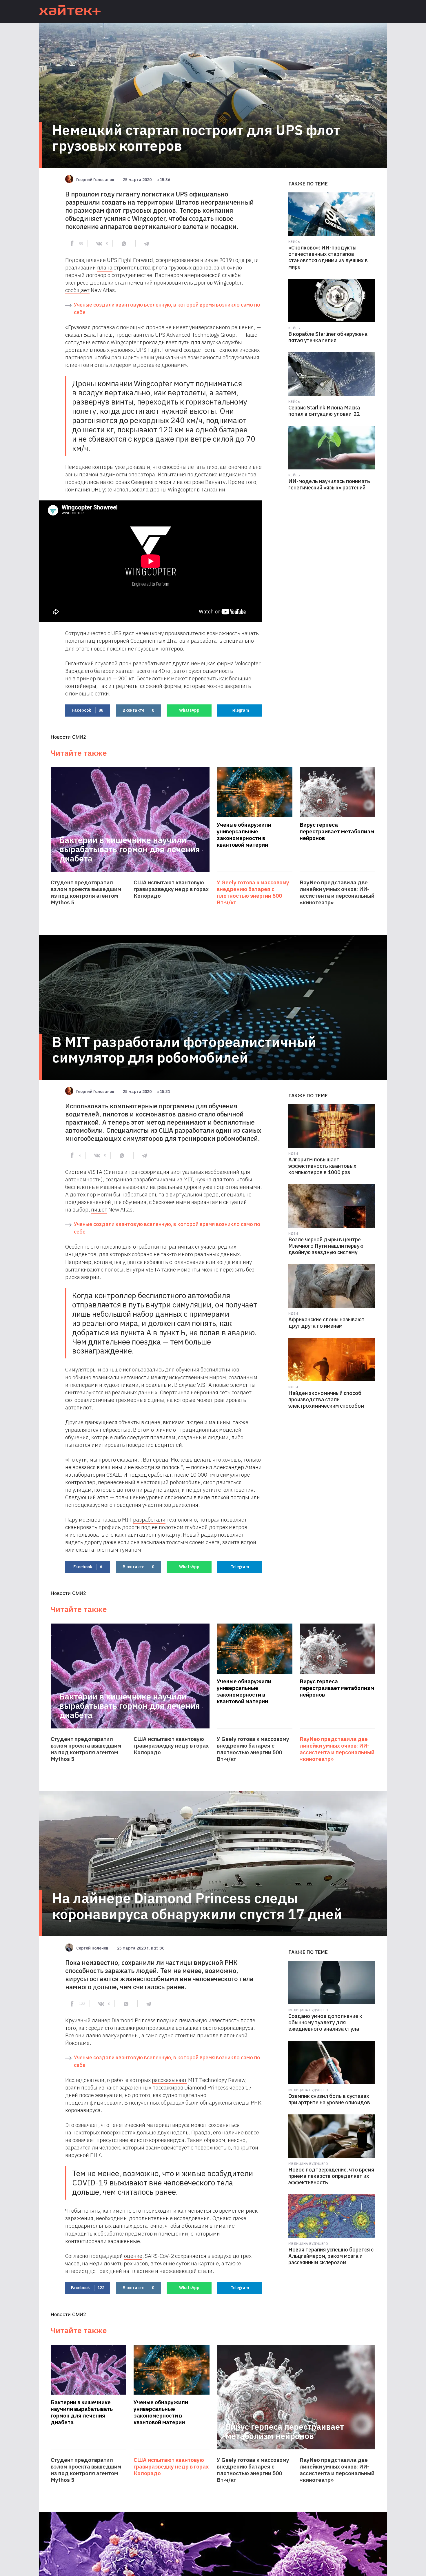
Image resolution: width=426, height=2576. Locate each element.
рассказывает (169, 2080)
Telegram (240, 710)
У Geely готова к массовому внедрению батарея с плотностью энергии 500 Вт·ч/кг (253, 892)
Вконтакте (138, 710)
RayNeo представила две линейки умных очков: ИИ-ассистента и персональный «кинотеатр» (337, 892)
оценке (133, 2256)
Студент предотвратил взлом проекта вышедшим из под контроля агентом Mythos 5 (86, 892)
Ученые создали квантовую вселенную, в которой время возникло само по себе (167, 308)
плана (105, 267)
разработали (149, 1520)
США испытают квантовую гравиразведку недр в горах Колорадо (171, 889)
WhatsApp (189, 710)
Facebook (88, 710)
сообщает (77, 290)
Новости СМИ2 (68, 737)
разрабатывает (152, 663)
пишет (99, 1209)
